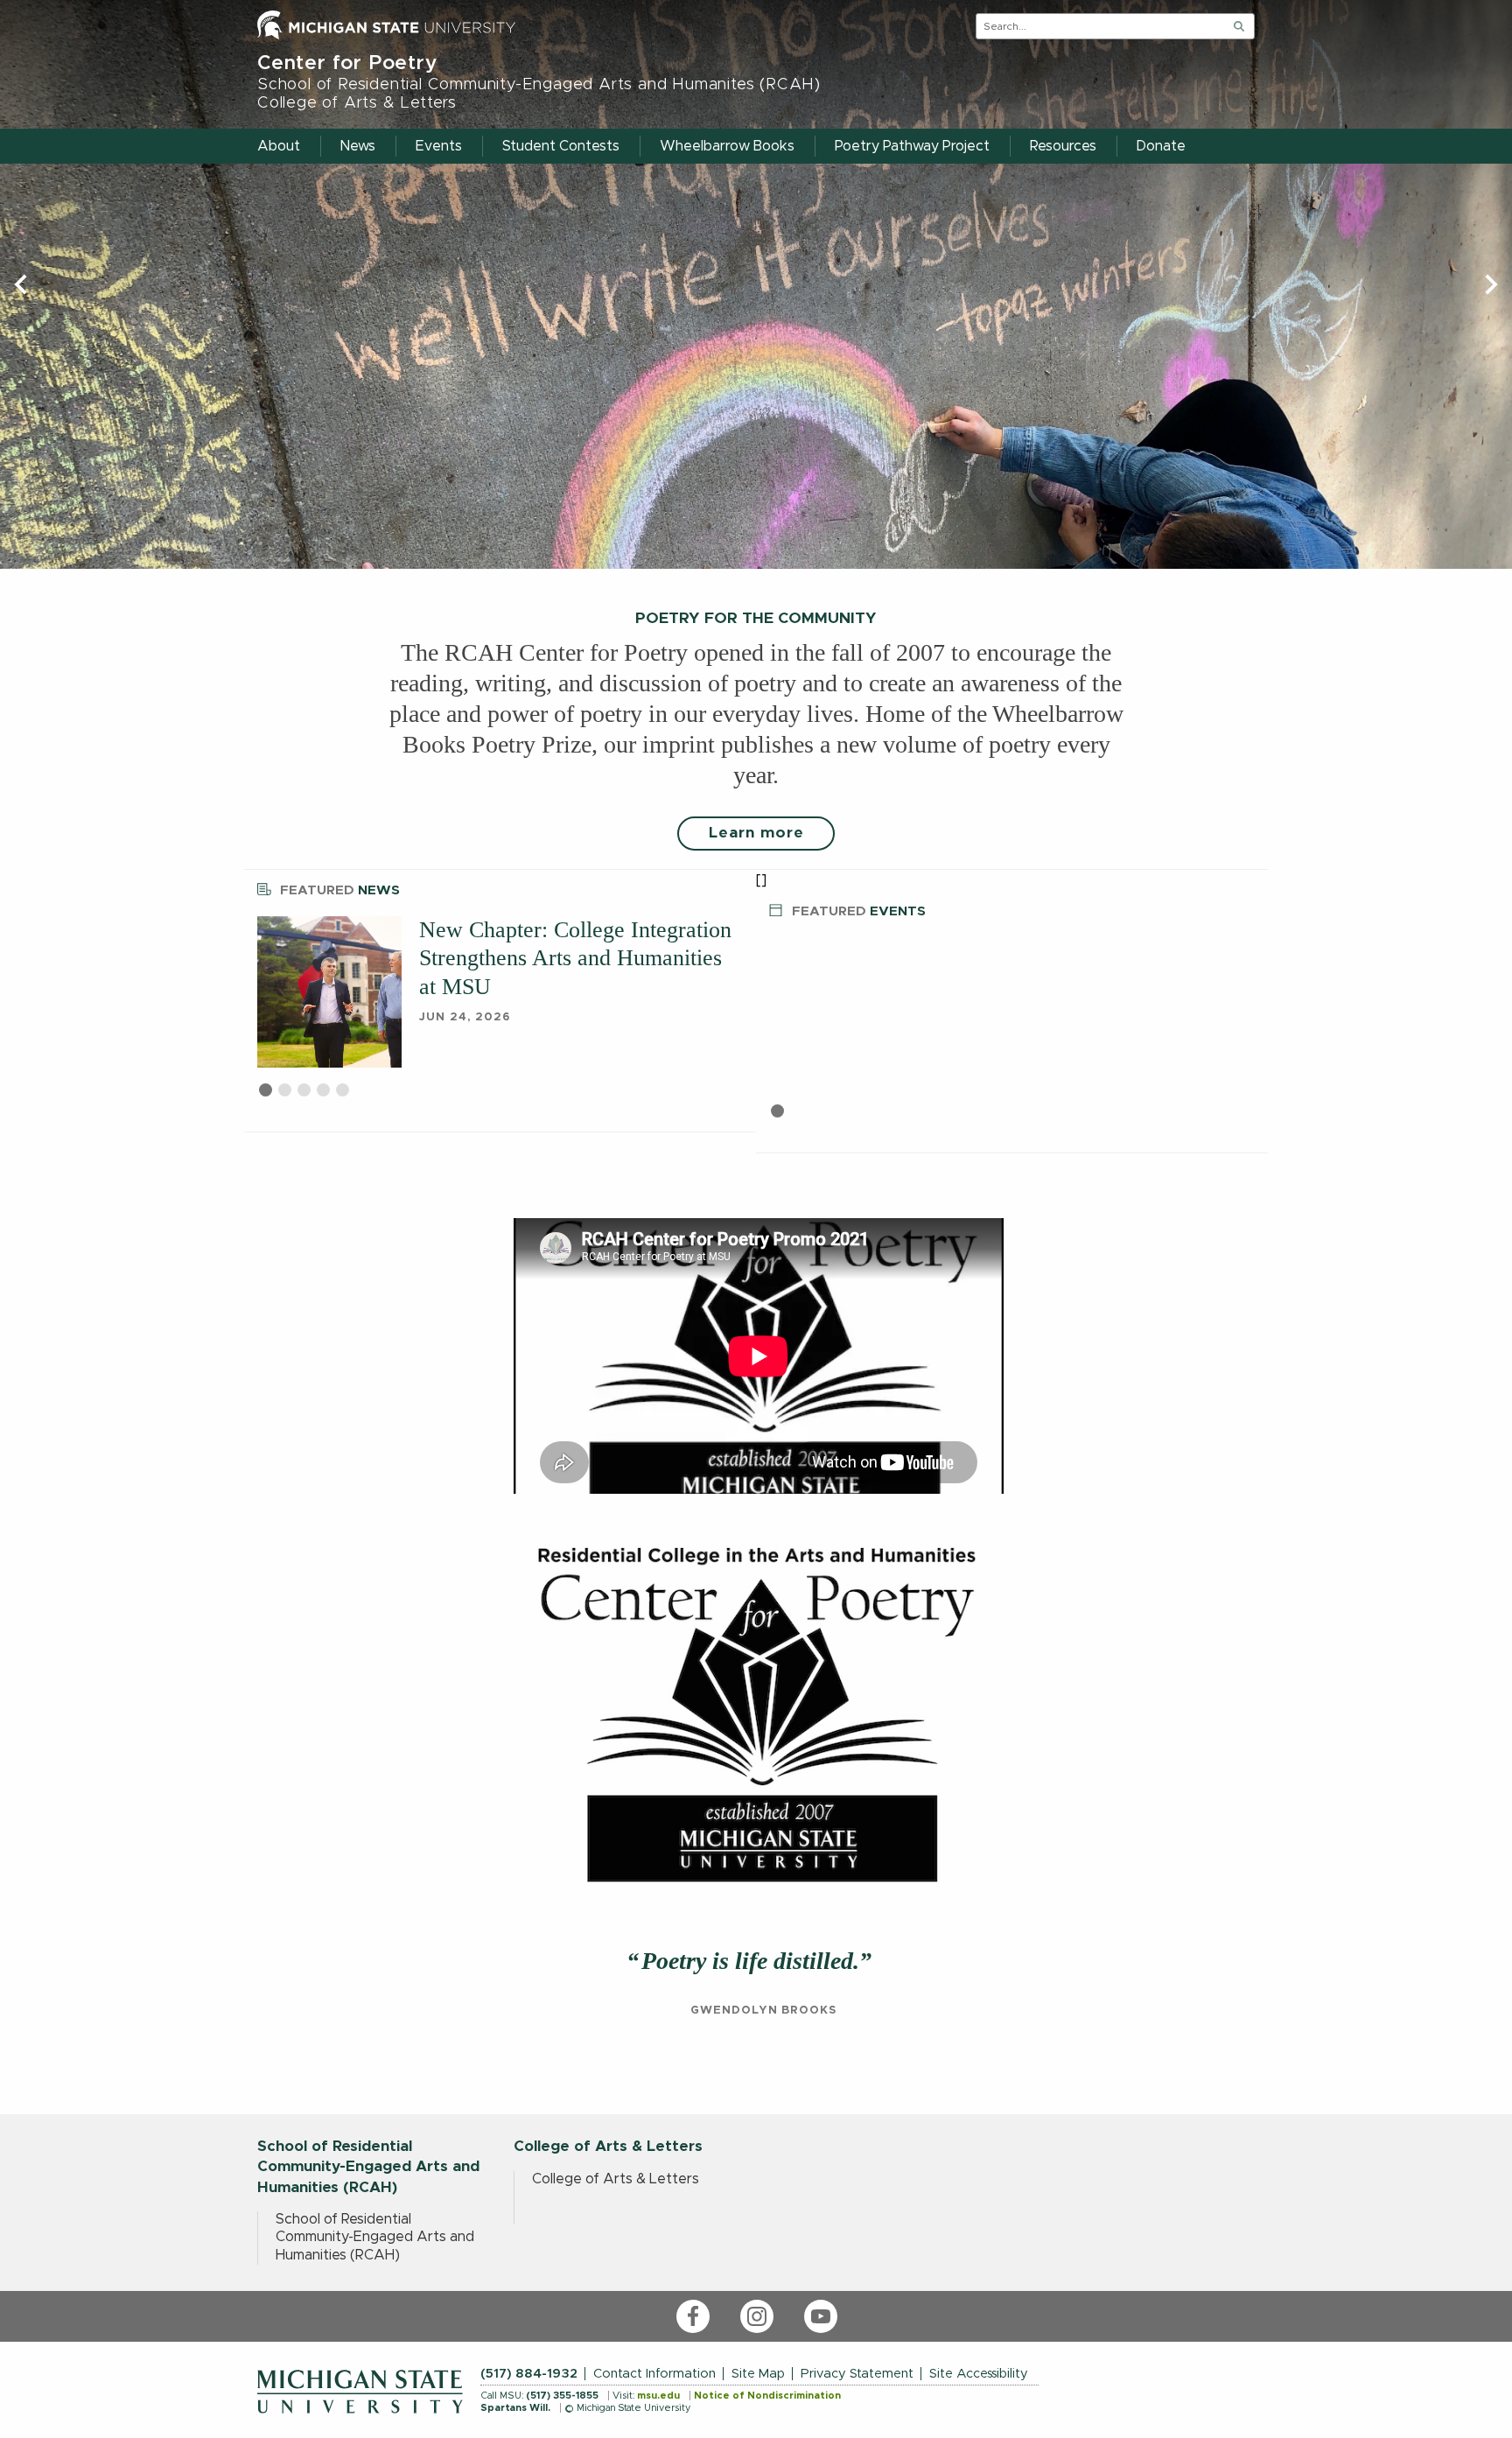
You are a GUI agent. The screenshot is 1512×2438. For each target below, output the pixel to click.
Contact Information (654, 2374)
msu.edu (658, 2396)
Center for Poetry (539, 82)
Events (859, 911)
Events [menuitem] (439, 146)
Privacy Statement (857, 2374)
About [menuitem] (279, 146)
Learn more (756, 833)
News (340, 890)
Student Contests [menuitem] (561, 146)
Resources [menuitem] (1063, 146)
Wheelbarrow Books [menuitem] (727, 146)
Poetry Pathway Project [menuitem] (912, 146)
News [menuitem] (358, 146)
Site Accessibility (979, 2374)
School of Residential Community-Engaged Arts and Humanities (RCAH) (375, 2237)
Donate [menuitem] (1161, 146)
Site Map (758, 2374)
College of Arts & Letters (616, 2179)
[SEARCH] (1239, 26)
